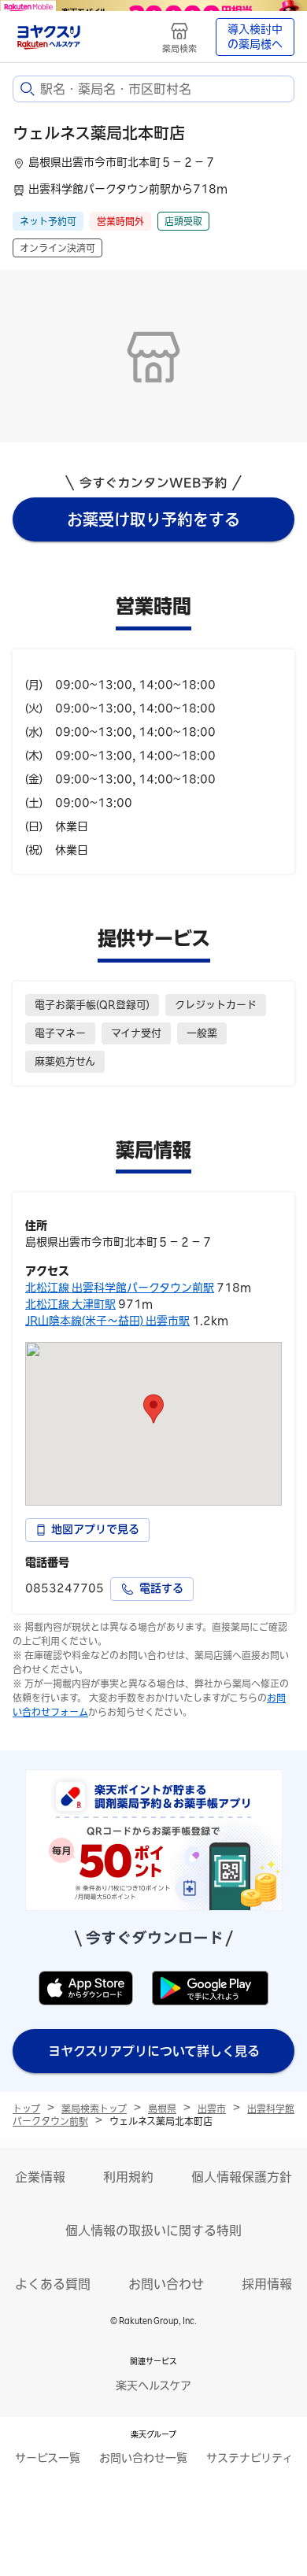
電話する (161, 1588)
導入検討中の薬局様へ (255, 37)
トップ (26, 2108)
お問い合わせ (166, 2284)
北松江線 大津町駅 (70, 1304)
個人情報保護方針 (242, 2177)
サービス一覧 (48, 2458)
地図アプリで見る (95, 1529)
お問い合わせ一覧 (143, 2458)
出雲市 (212, 2108)
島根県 (162, 2108)
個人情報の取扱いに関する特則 (153, 2230)
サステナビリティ (250, 2458)
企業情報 (40, 2177)
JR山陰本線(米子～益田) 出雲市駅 (107, 1321)
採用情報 (267, 2284)
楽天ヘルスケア (153, 2386)
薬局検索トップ (94, 2108)
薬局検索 (179, 48)
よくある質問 (53, 2284)
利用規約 (128, 2177)
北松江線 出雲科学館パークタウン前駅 (120, 1288)
